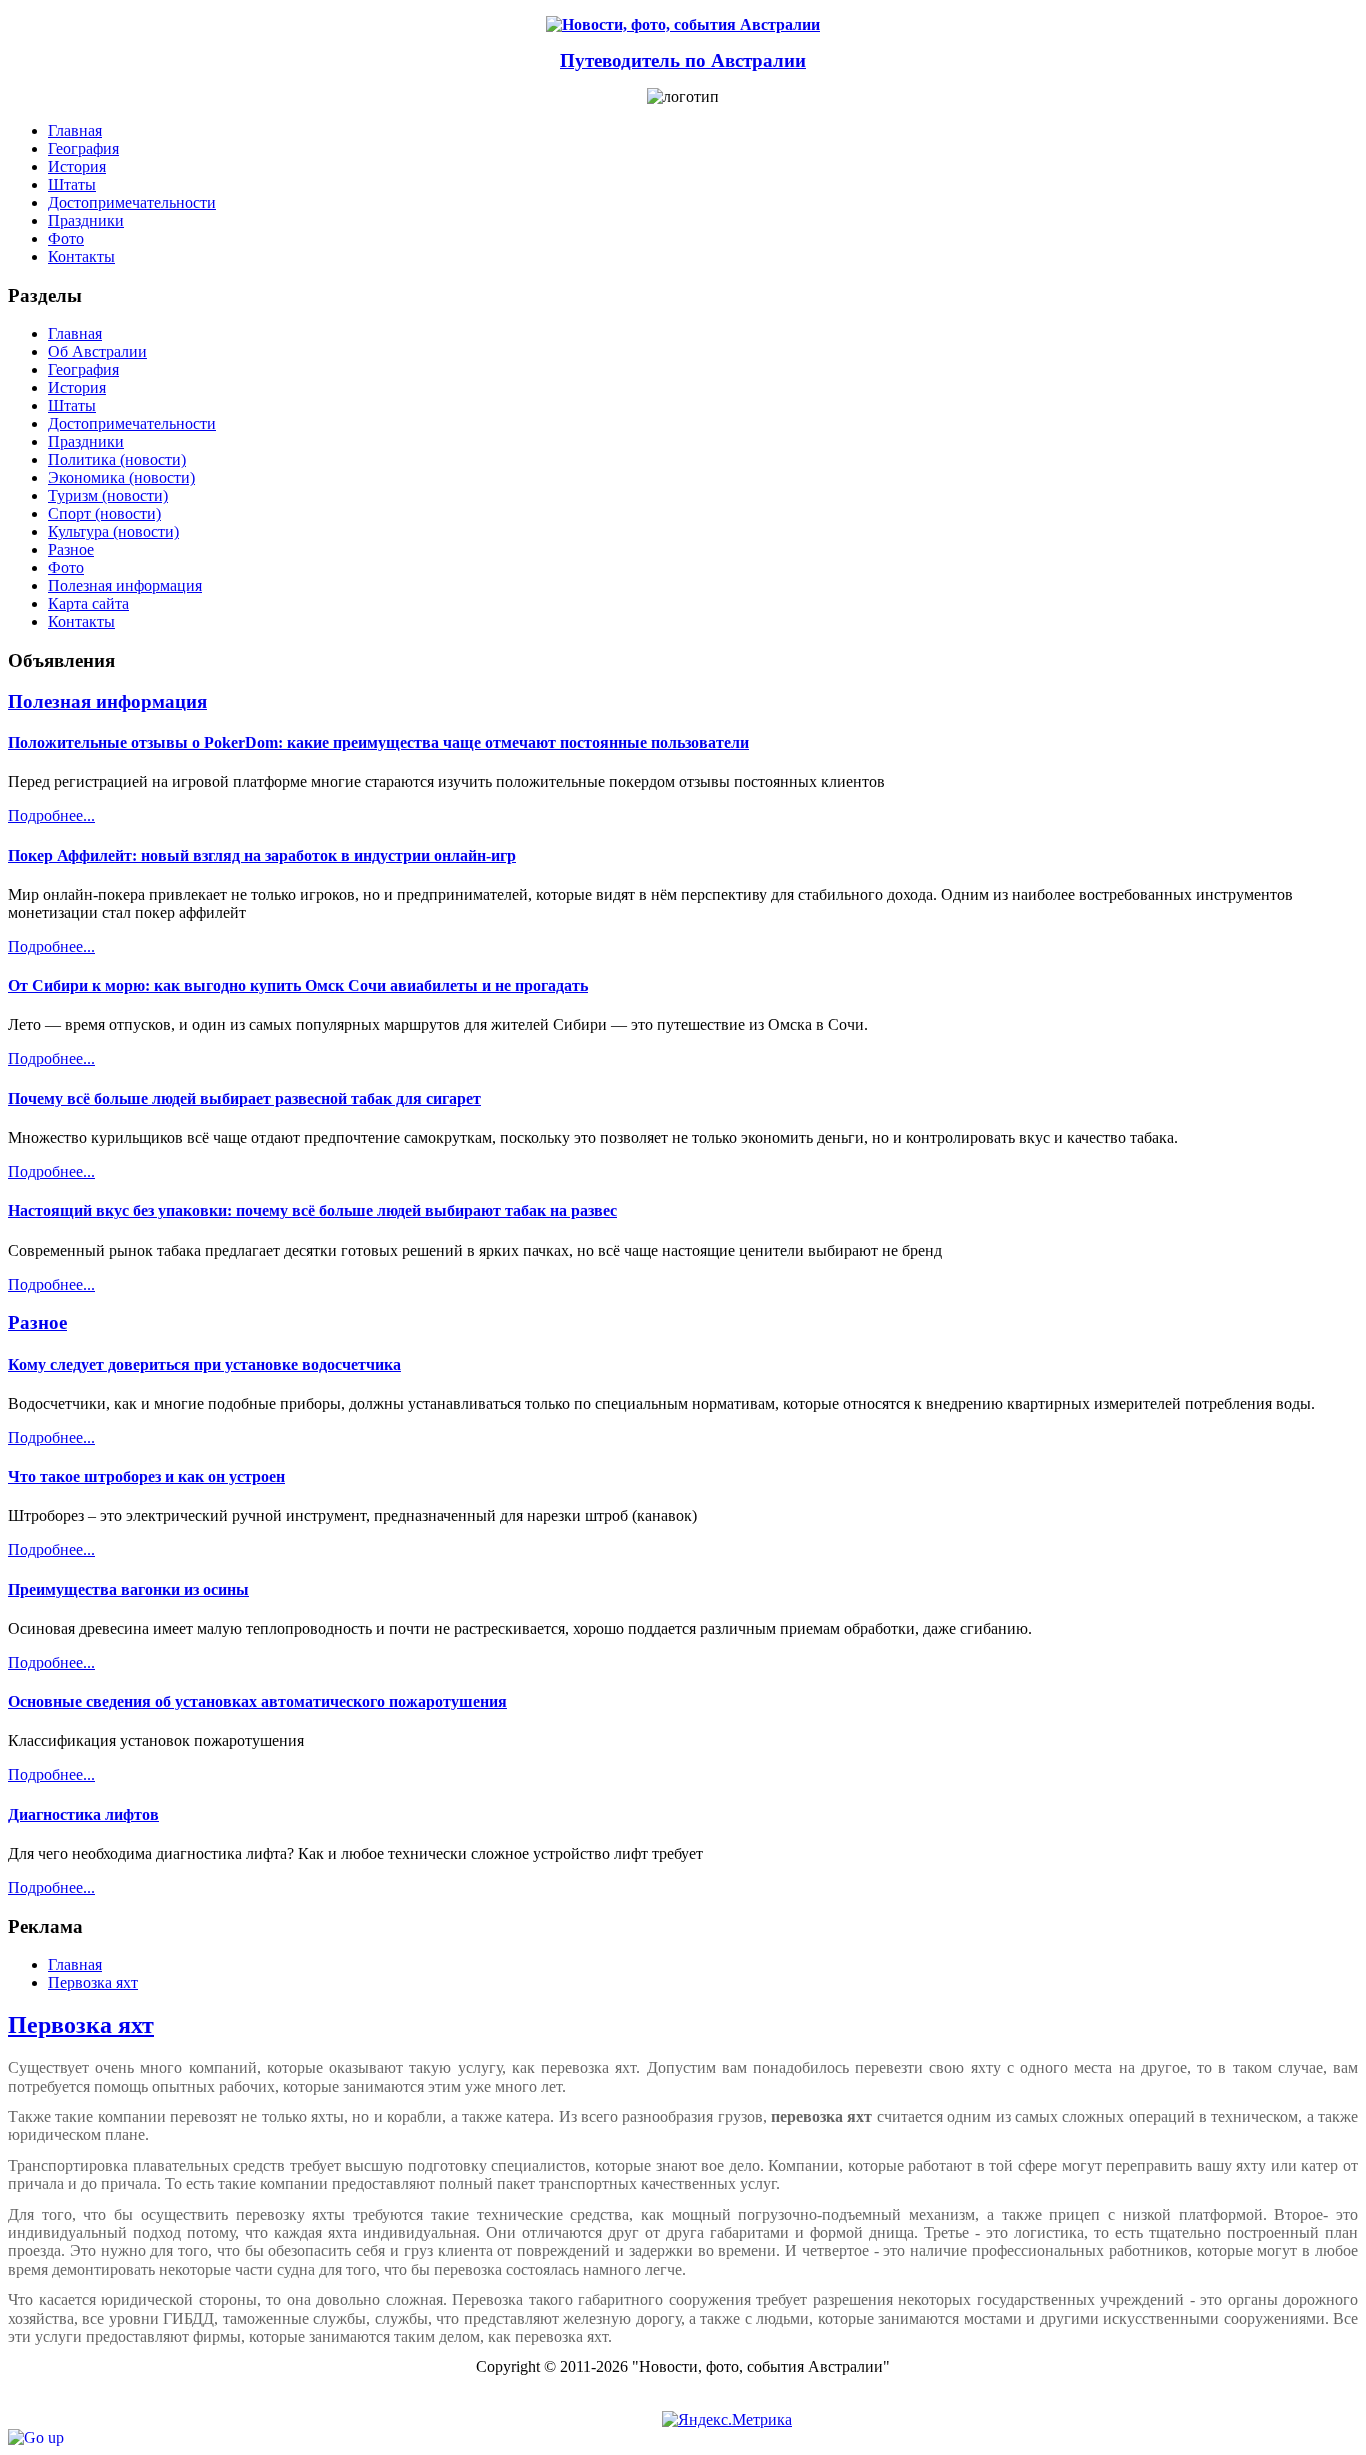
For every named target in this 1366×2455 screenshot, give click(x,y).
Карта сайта (88, 603)
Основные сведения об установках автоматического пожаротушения (257, 1701)
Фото (66, 567)
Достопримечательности (132, 423)
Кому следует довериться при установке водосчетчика (204, 1364)
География (83, 369)
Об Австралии (97, 351)
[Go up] (36, 2437)
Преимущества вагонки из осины (128, 1589)
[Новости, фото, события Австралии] (683, 25)
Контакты (81, 621)
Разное (71, 549)
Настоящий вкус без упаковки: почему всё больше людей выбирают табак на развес (312, 1210)
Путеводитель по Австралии (683, 60)
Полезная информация (125, 585)
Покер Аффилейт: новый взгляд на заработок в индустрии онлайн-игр (262, 855)
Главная (75, 333)
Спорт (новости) (104, 513)
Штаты (72, 405)
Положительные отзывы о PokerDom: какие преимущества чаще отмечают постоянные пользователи (378, 742)
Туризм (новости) (108, 495)
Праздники (86, 441)
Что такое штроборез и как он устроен (146, 1476)
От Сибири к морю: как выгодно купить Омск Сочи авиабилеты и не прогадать (298, 985)
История (77, 387)
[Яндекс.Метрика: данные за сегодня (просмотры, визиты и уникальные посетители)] (727, 2420)
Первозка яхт (81, 2025)
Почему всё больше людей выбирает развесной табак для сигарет (244, 1098)
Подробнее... (51, 815)
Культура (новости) (113, 531)
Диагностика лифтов (83, 1814)
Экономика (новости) (121, 477)
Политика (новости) (117, 459)
